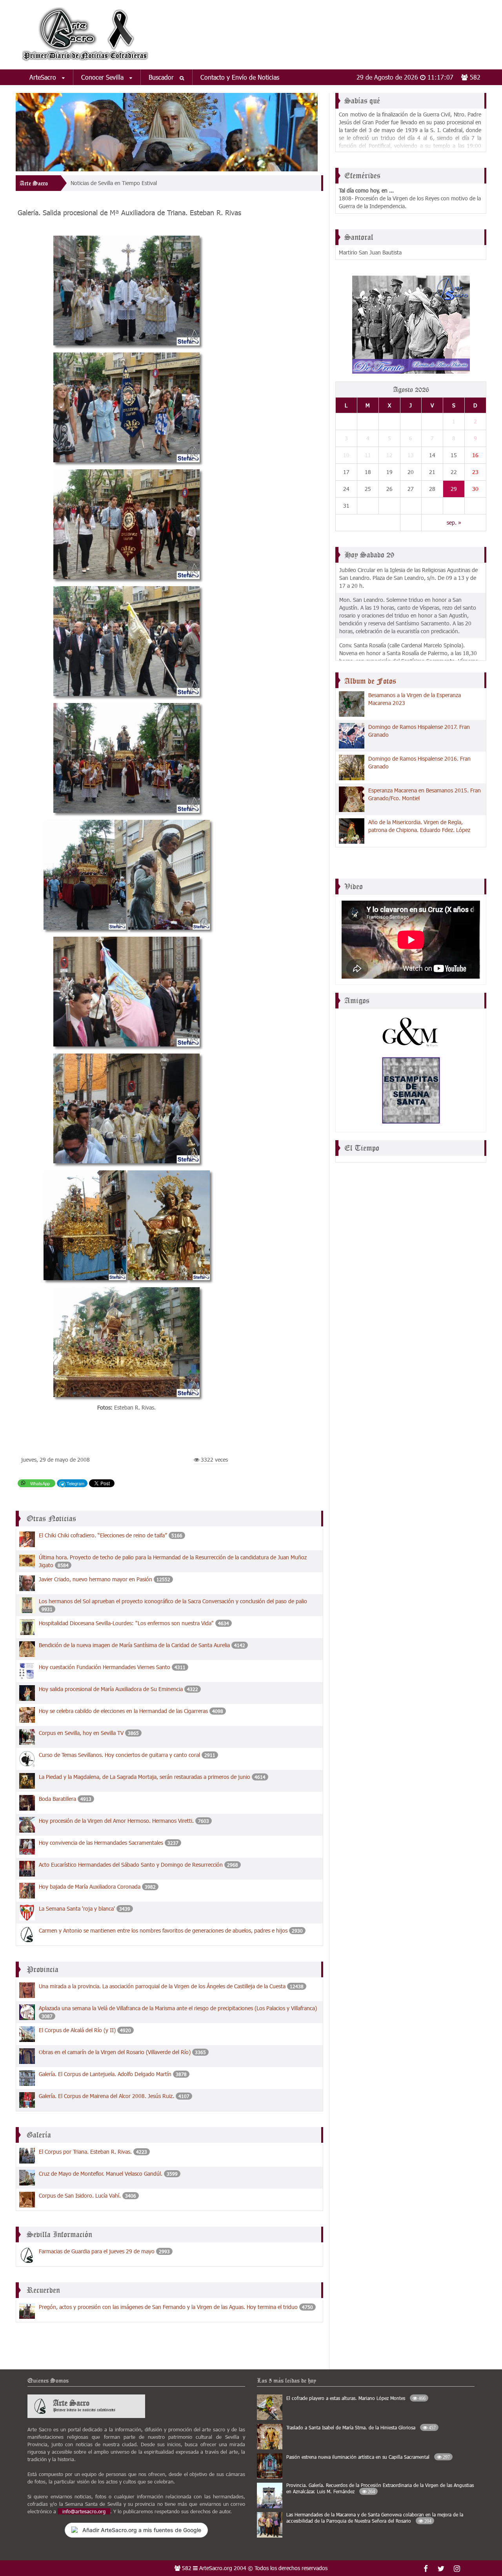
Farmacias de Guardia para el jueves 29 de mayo (97, 2251)
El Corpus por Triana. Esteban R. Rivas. (85, 2152)
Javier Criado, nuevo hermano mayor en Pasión (95, 1579)
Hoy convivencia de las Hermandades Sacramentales (101, 1843)
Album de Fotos (370, 681)
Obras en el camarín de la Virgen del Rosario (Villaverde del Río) (115, 2052)
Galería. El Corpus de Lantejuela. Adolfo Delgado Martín (105, 2074)
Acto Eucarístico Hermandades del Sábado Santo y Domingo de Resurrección (131, 1865)
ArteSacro (44, 77)
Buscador (162, 77)
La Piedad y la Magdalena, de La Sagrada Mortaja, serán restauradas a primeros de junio (145, 1777)
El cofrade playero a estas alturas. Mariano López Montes (356, 2398)
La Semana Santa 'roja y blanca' (77, 1908)
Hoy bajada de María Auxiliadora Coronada (90, 1887)
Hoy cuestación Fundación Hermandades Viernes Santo (105, 1667)
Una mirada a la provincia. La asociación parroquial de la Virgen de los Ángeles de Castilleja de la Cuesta (162, 1986)
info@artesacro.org (84, 2511)
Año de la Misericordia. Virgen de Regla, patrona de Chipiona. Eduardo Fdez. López (419, 826)
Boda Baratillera (57, 1799)
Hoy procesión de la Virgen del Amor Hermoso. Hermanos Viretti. (116, 1821)
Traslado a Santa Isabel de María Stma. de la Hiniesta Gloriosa (361, 2427)
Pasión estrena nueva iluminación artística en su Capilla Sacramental (368, 2457)
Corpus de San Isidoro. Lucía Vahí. (80, 2195)
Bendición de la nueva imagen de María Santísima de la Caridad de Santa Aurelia (134, 1645)
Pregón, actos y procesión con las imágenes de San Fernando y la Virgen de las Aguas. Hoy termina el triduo (169, 2307)
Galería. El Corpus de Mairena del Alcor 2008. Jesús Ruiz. (106, 2096)
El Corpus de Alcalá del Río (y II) (77, 2030)
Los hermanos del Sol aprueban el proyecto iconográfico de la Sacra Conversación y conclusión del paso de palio (173, 1601)
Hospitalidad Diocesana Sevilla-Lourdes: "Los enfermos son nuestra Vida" (126, 1623)
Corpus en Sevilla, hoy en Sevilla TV (82, 1733)
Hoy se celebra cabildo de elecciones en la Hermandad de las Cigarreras (123, 1711)
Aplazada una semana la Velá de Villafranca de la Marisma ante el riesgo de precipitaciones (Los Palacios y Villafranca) (178, 2008)
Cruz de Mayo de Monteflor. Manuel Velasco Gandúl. (101, 2174)
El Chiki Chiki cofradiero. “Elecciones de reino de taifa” (104, 1535)
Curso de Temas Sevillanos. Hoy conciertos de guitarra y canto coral (119, 1755)
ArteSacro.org (216, 2568)
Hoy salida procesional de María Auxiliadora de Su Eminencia (111, 1689)
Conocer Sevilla (103, 77)
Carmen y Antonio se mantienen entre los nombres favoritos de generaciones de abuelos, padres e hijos (163, 1930)
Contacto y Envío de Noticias (240, 77)
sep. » (454, 522)
